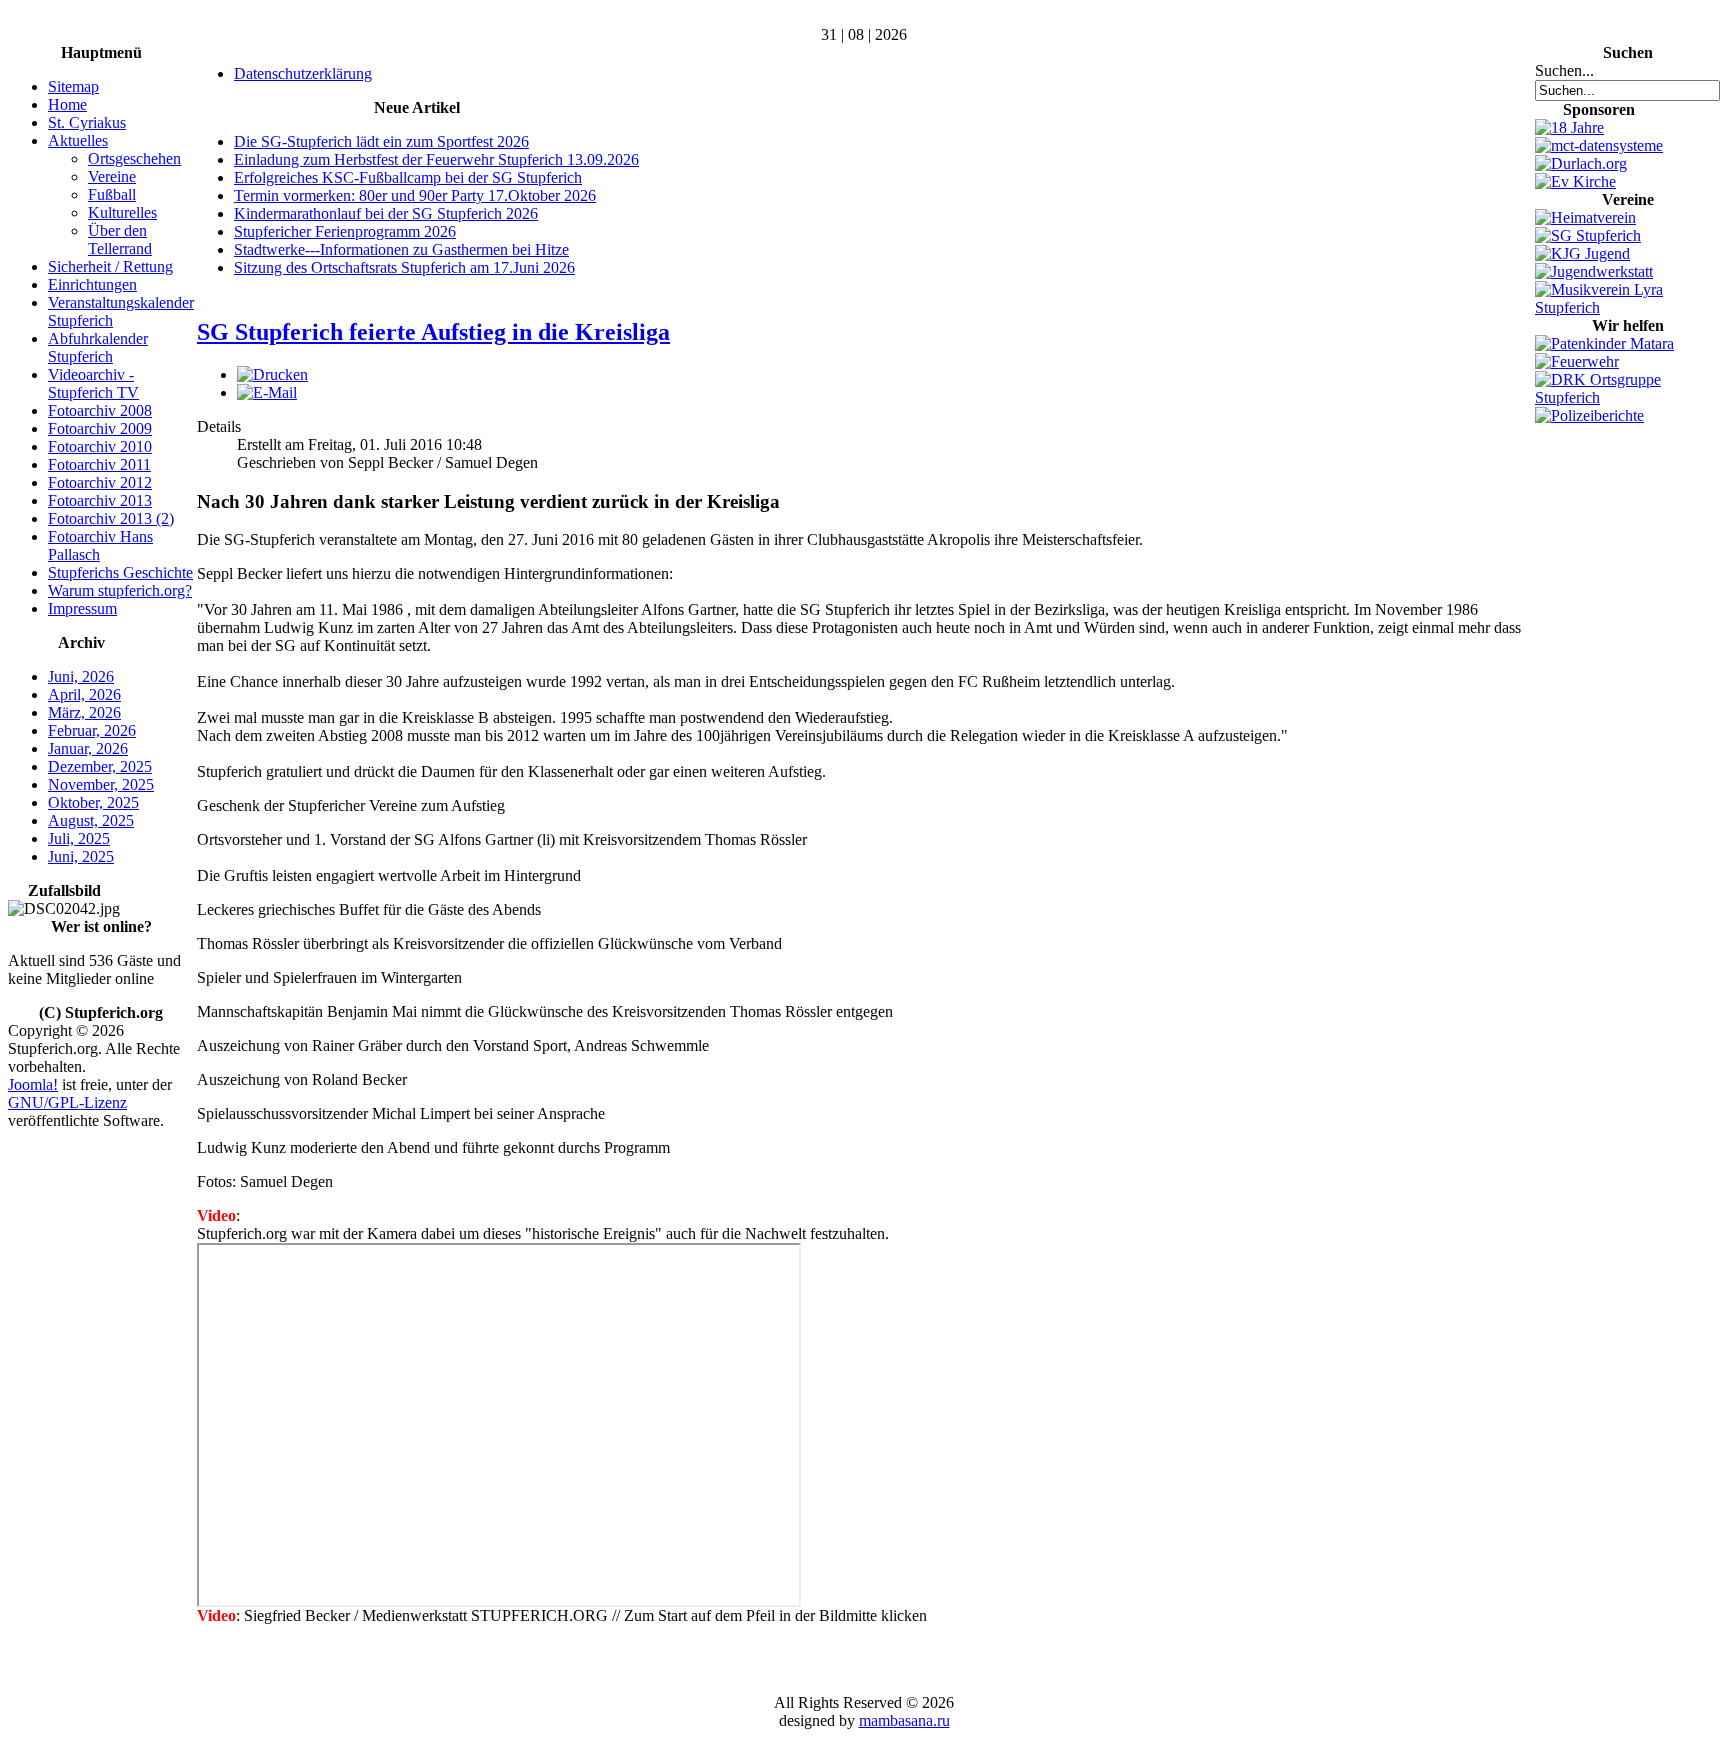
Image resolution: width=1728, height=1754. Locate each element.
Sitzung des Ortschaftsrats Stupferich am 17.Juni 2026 (404, 267)
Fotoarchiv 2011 (99, 464)
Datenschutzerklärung (303, 73)
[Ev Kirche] (1575, 181)
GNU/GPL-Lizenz (67, 1102)
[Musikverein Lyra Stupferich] (1627, 307)
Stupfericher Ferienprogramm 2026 (345, 231)
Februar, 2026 (92, 730)
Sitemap (73, 86)
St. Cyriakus (87, 122)
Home (67, 104)
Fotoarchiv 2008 (100, 410)
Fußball (112, 194)
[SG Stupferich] (1588, 235)
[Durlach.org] (1581, 163)
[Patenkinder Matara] (1604, 343)
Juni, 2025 (81, 856)
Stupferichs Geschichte (120, 572)
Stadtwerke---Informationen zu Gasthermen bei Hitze (401, 249)
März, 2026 (84, 712)
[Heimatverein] (1585, 217)
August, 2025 (91, 820)
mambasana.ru (904, 1720)
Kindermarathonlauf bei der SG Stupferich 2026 (386, 213)
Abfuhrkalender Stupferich (98, 347)
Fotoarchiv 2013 (100, 500)
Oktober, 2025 (93, 802)
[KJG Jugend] (1582, 253)
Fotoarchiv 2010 (100, 446)
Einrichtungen (92, 284)
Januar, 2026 (88, 748)
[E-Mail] (267, 392)
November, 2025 (101, 784)
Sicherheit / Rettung (110, 266)
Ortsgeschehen (134, 158)
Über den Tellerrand (120, 239)
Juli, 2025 (79, 838)
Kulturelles (122, 212)
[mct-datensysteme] (1599, 145)
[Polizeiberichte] (1589, 415)
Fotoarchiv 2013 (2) (111, 518)
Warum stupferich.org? (120, 590)
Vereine (112, 176)
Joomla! (33, 1084)
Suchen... (1564, 70)
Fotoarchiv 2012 (100, 482)
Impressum (82, 608)
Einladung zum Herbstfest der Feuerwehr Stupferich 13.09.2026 (436, 159)
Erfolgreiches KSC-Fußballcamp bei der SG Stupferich (408, 177)
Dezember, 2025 (100, 766)
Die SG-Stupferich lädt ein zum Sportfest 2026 (381, 141)
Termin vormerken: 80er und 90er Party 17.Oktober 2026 (415, 195)
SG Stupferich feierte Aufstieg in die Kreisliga (433, 332)
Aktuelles (78, 140)
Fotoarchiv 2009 (100, 428)
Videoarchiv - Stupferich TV (93, 383)
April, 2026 (84, 694)
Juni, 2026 (81, 676)
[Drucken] (272, 374)
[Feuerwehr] (1577, 361)
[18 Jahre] (1569, 127)
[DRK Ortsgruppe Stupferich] (1627, 397)
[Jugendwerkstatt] (1594, 271)
